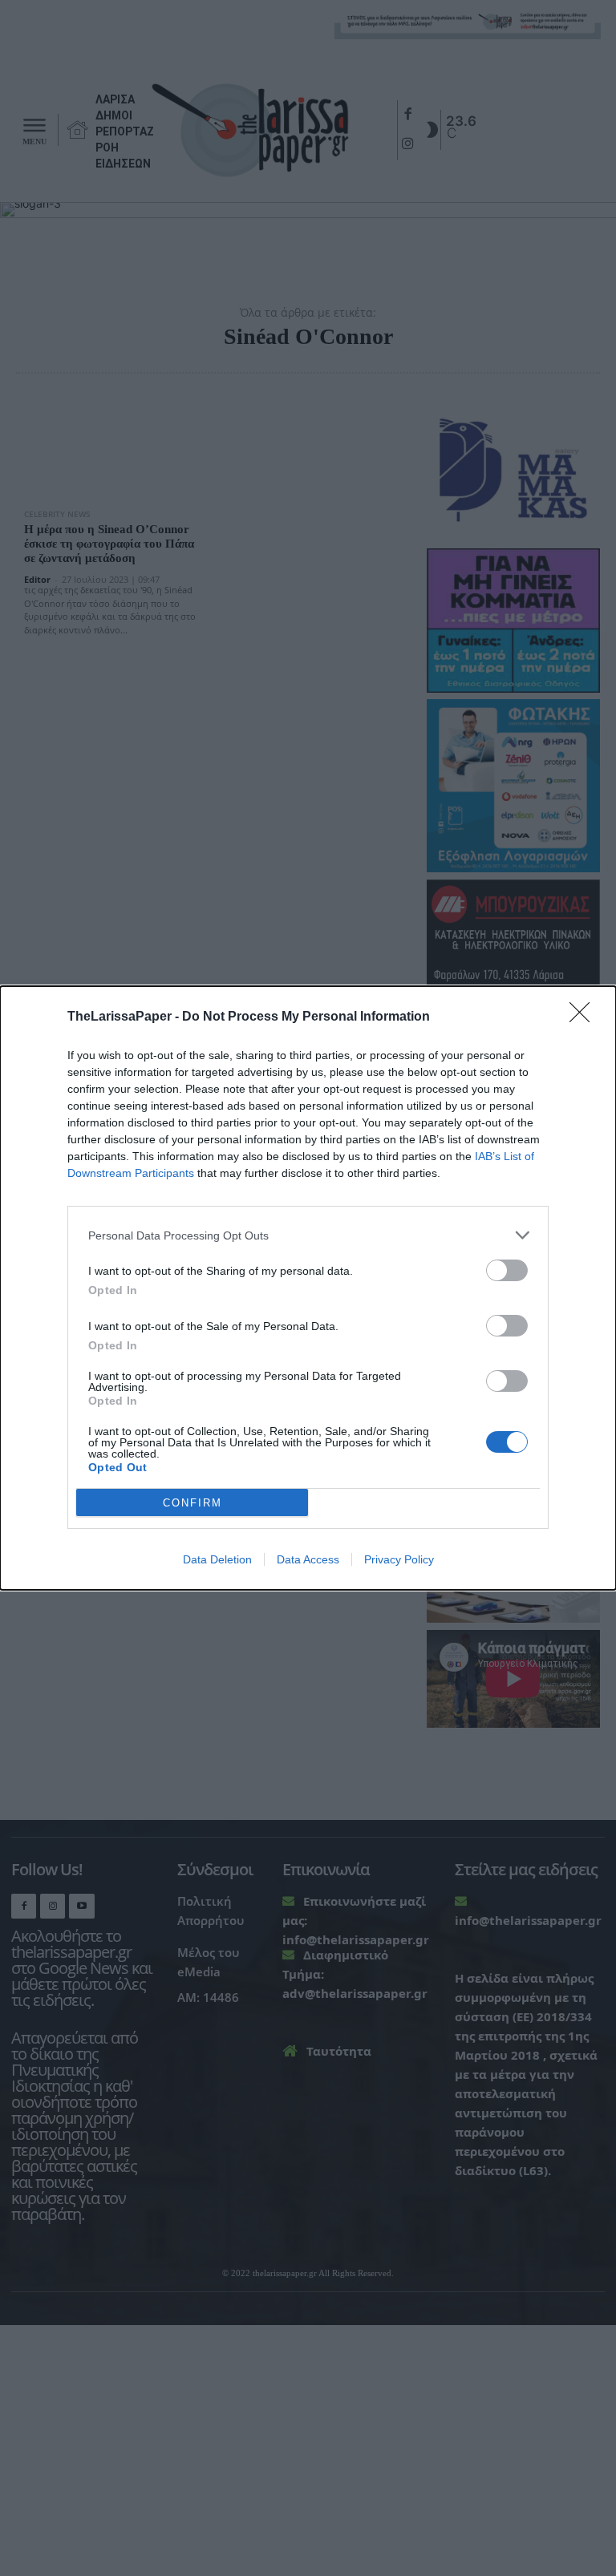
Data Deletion (217, 1559)
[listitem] (308, 1235)
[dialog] (308, 1288)
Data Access (308, 1559)
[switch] (507, 1270)
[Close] (585, 1017)
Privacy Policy (399, 1559)
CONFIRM (192, 1503)
